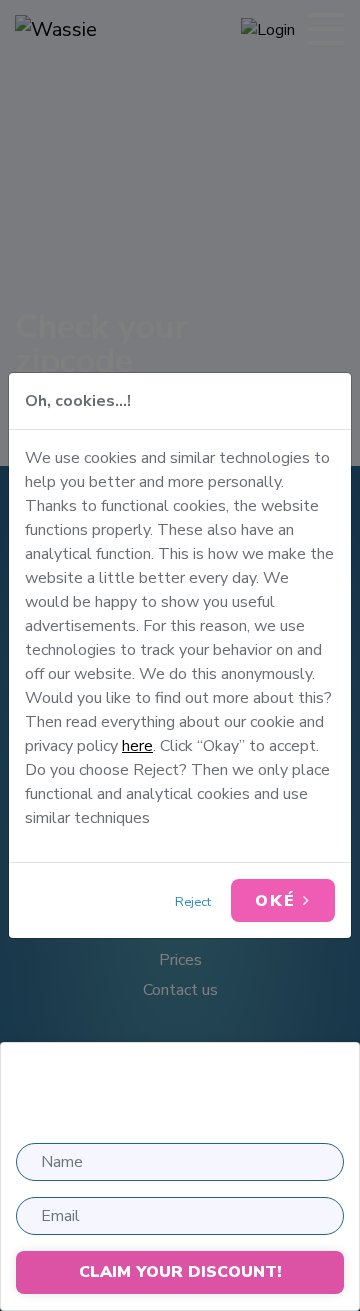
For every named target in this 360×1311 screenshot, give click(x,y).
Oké (279, 901)
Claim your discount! (180, 1272)
